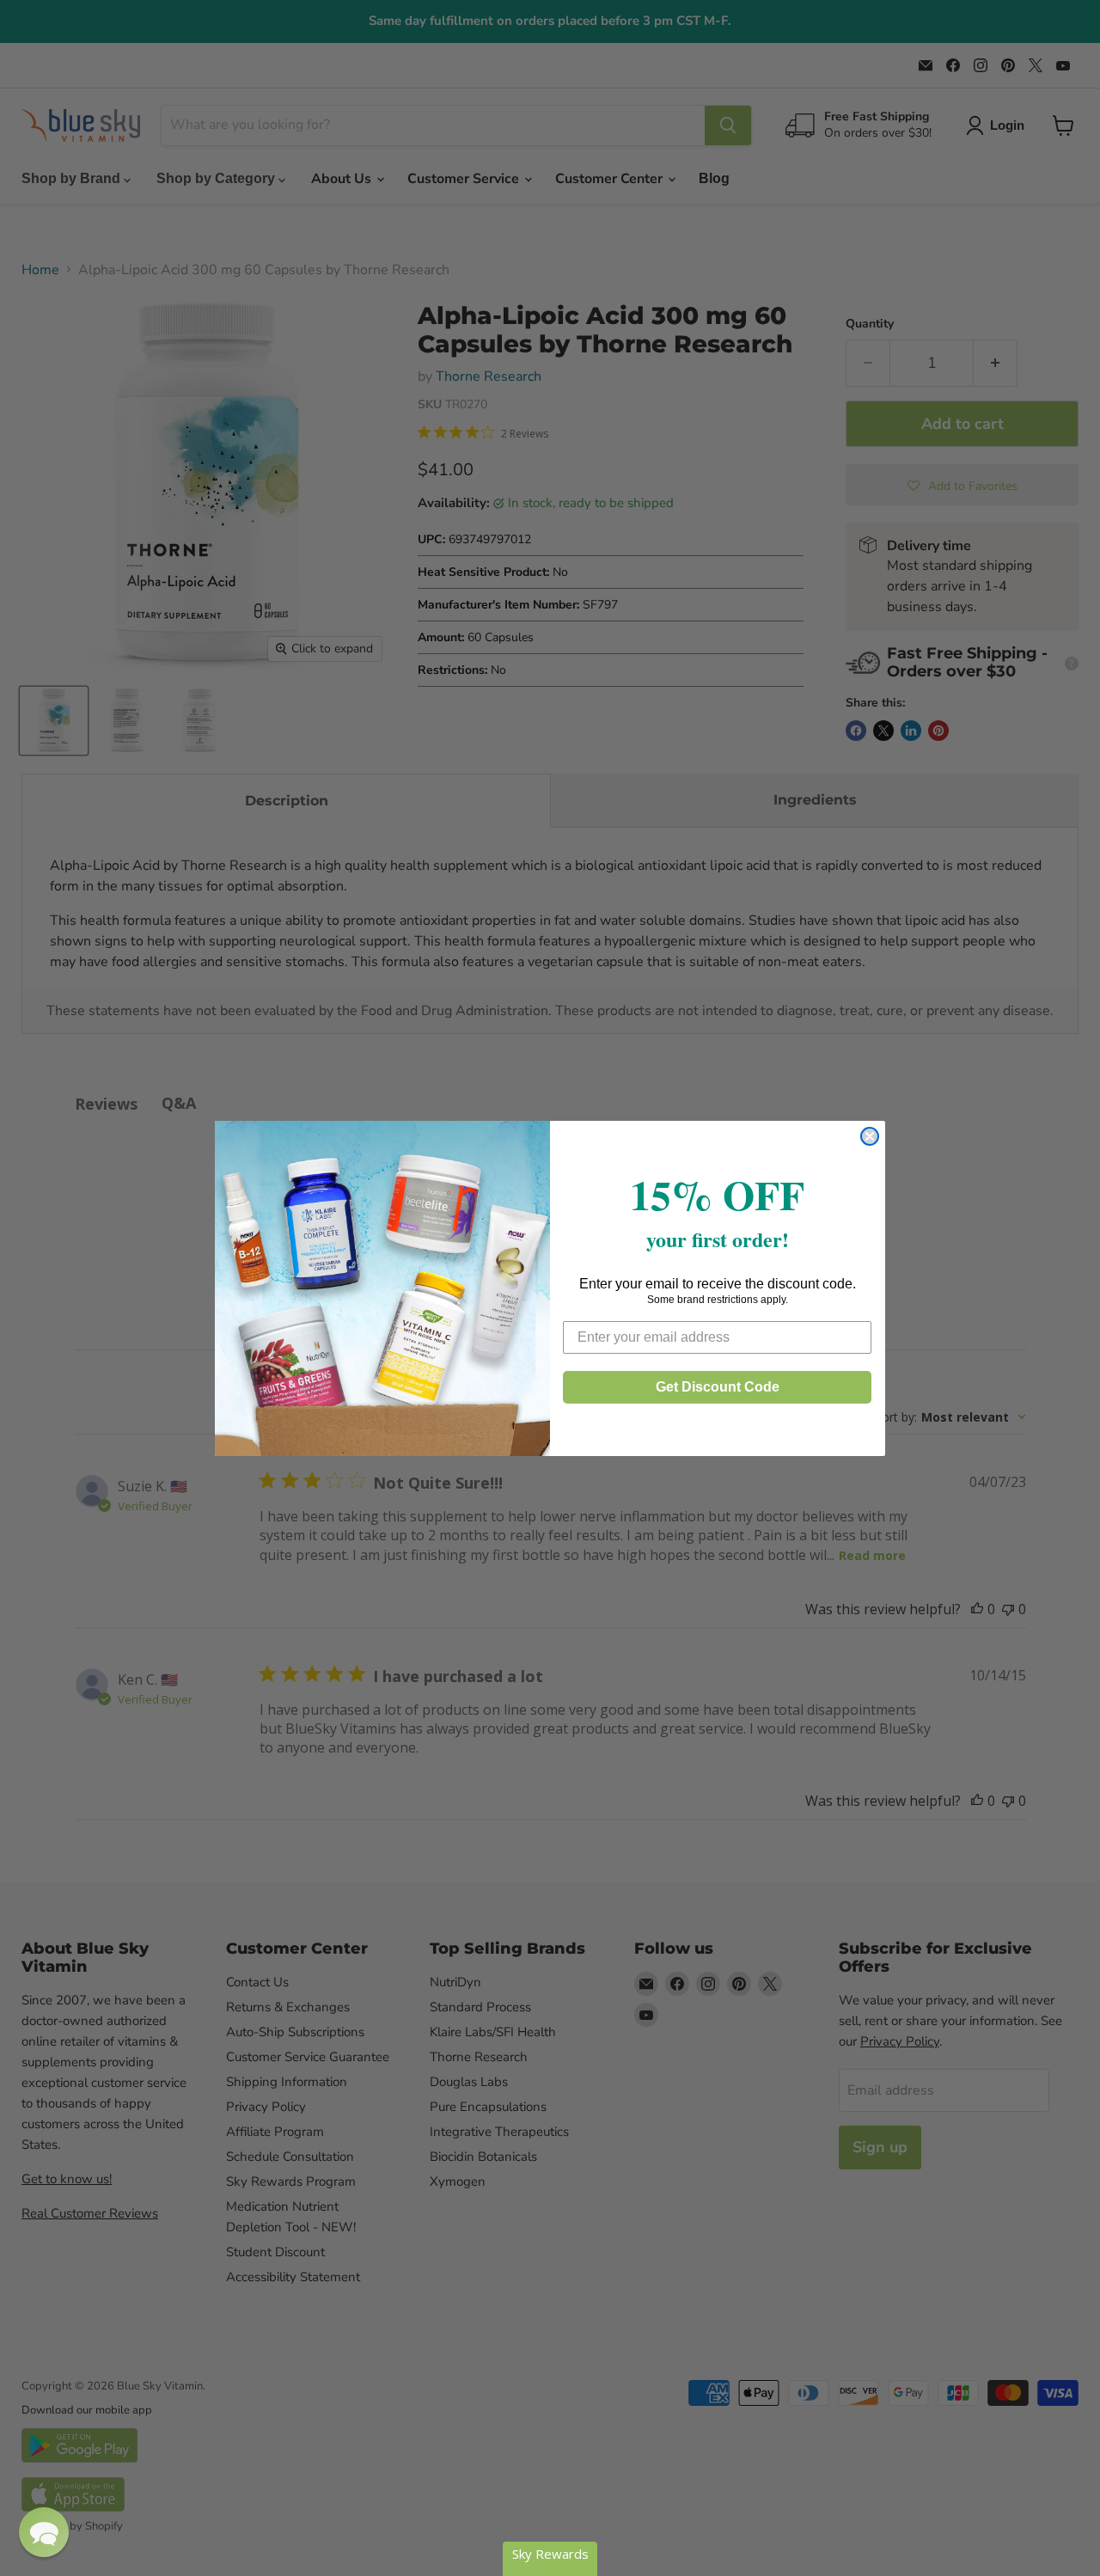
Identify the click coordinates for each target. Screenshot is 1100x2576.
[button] (44, 2532)
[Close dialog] (870, 1136)
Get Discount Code (718, 1387)
